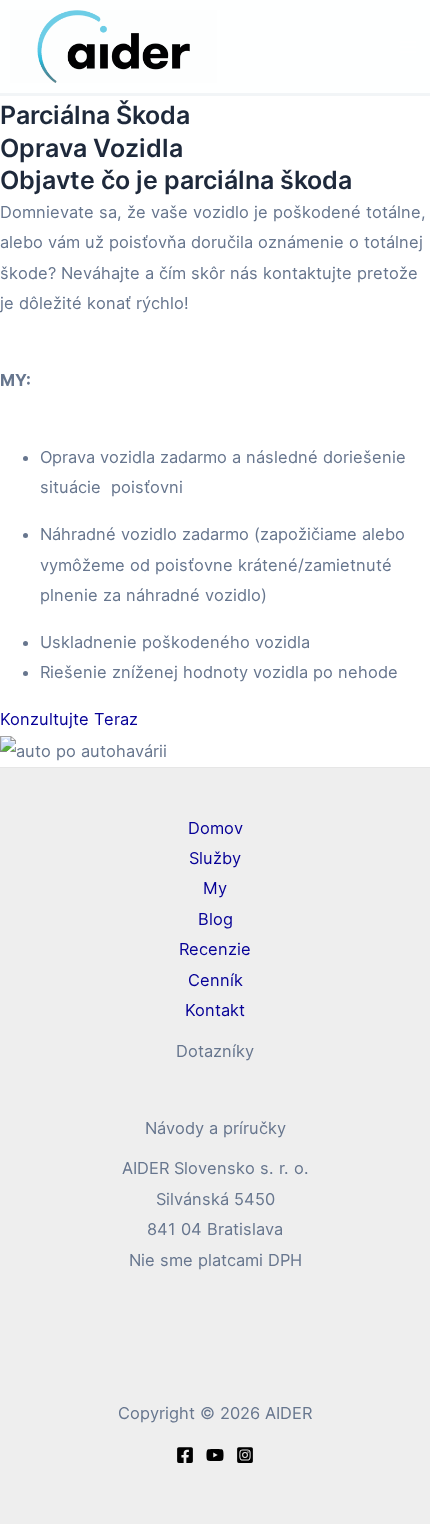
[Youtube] (215, 1455)
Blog (215, 919)
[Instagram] (245, 1455)
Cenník (215, 980)
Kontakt (215, 1010)
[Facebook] (185, 1455)
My (215, 888)
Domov (215, 828)
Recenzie (215, 949)
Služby (215, 858)
